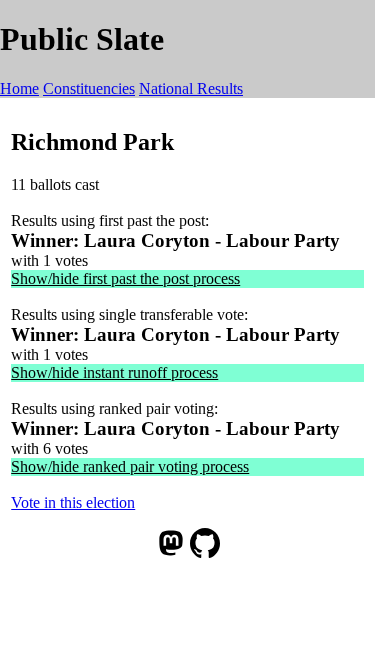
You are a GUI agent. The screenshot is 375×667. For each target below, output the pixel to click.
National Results (191, 88)
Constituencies (89, 88)
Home (19, 88)
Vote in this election (73, 502)
